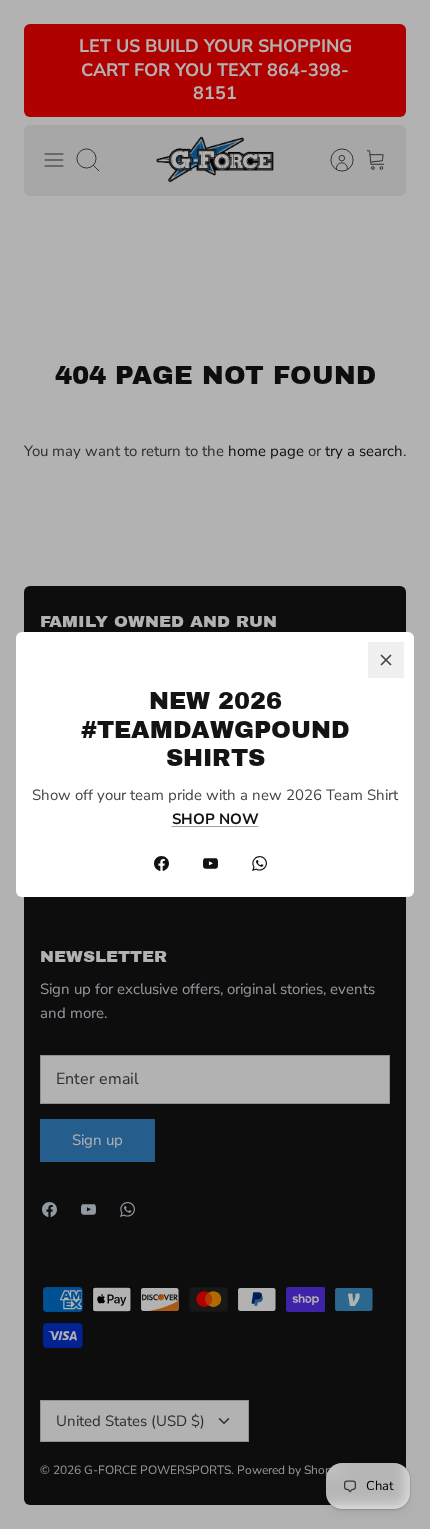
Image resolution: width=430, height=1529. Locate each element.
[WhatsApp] (259, 863)
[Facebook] (161, 863)
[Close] (386, 660)
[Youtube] (210, 863)
